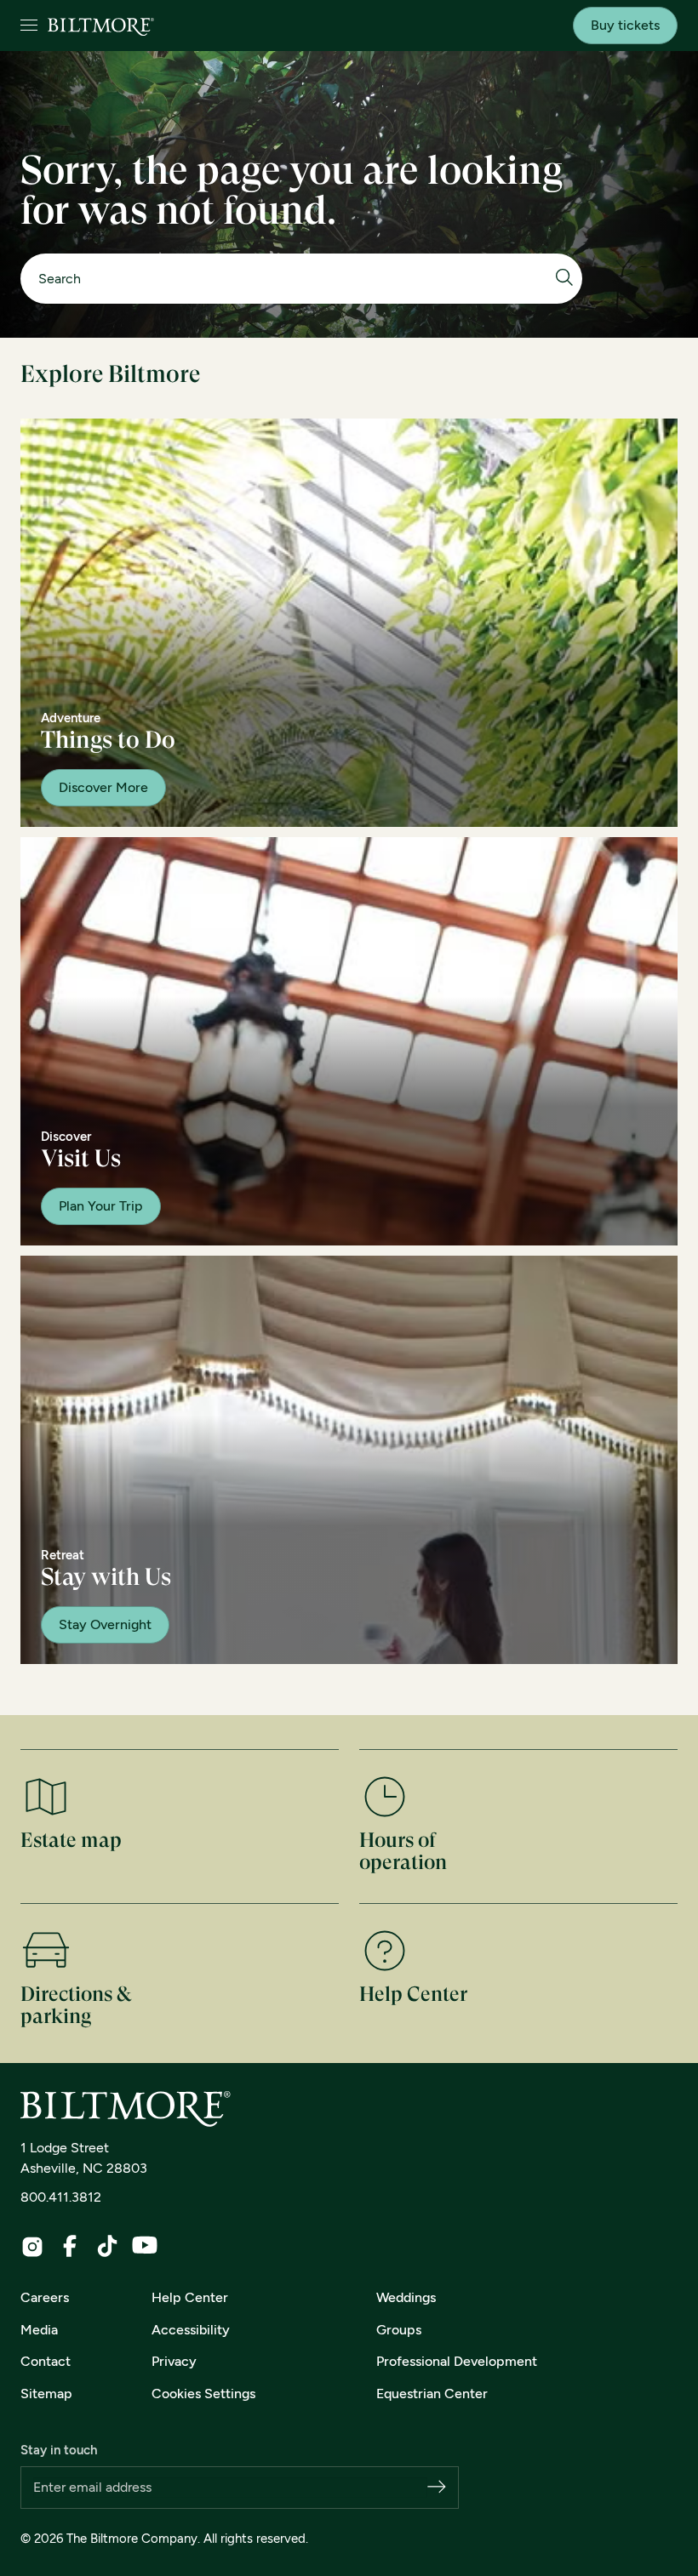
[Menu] (29, 26)
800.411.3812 (61, 2197)
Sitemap (46, 2394)
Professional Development (457, 2361)
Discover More (103, 787)
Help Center (190, 2297)
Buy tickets (625, 25)
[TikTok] (107, 2246)
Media (39, 2330)
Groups (399, 2330)
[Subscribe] (437, 2488)
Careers (45, 2297)
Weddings (406, 2297)
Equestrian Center (432, 2394)
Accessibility (191, 2330)
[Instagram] (32, 2247)
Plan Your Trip (101, 1206)
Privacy (174, 2361)
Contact (46, 2361)
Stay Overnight (105, 1624)
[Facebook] (70, 2246)
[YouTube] (145, 2245)
